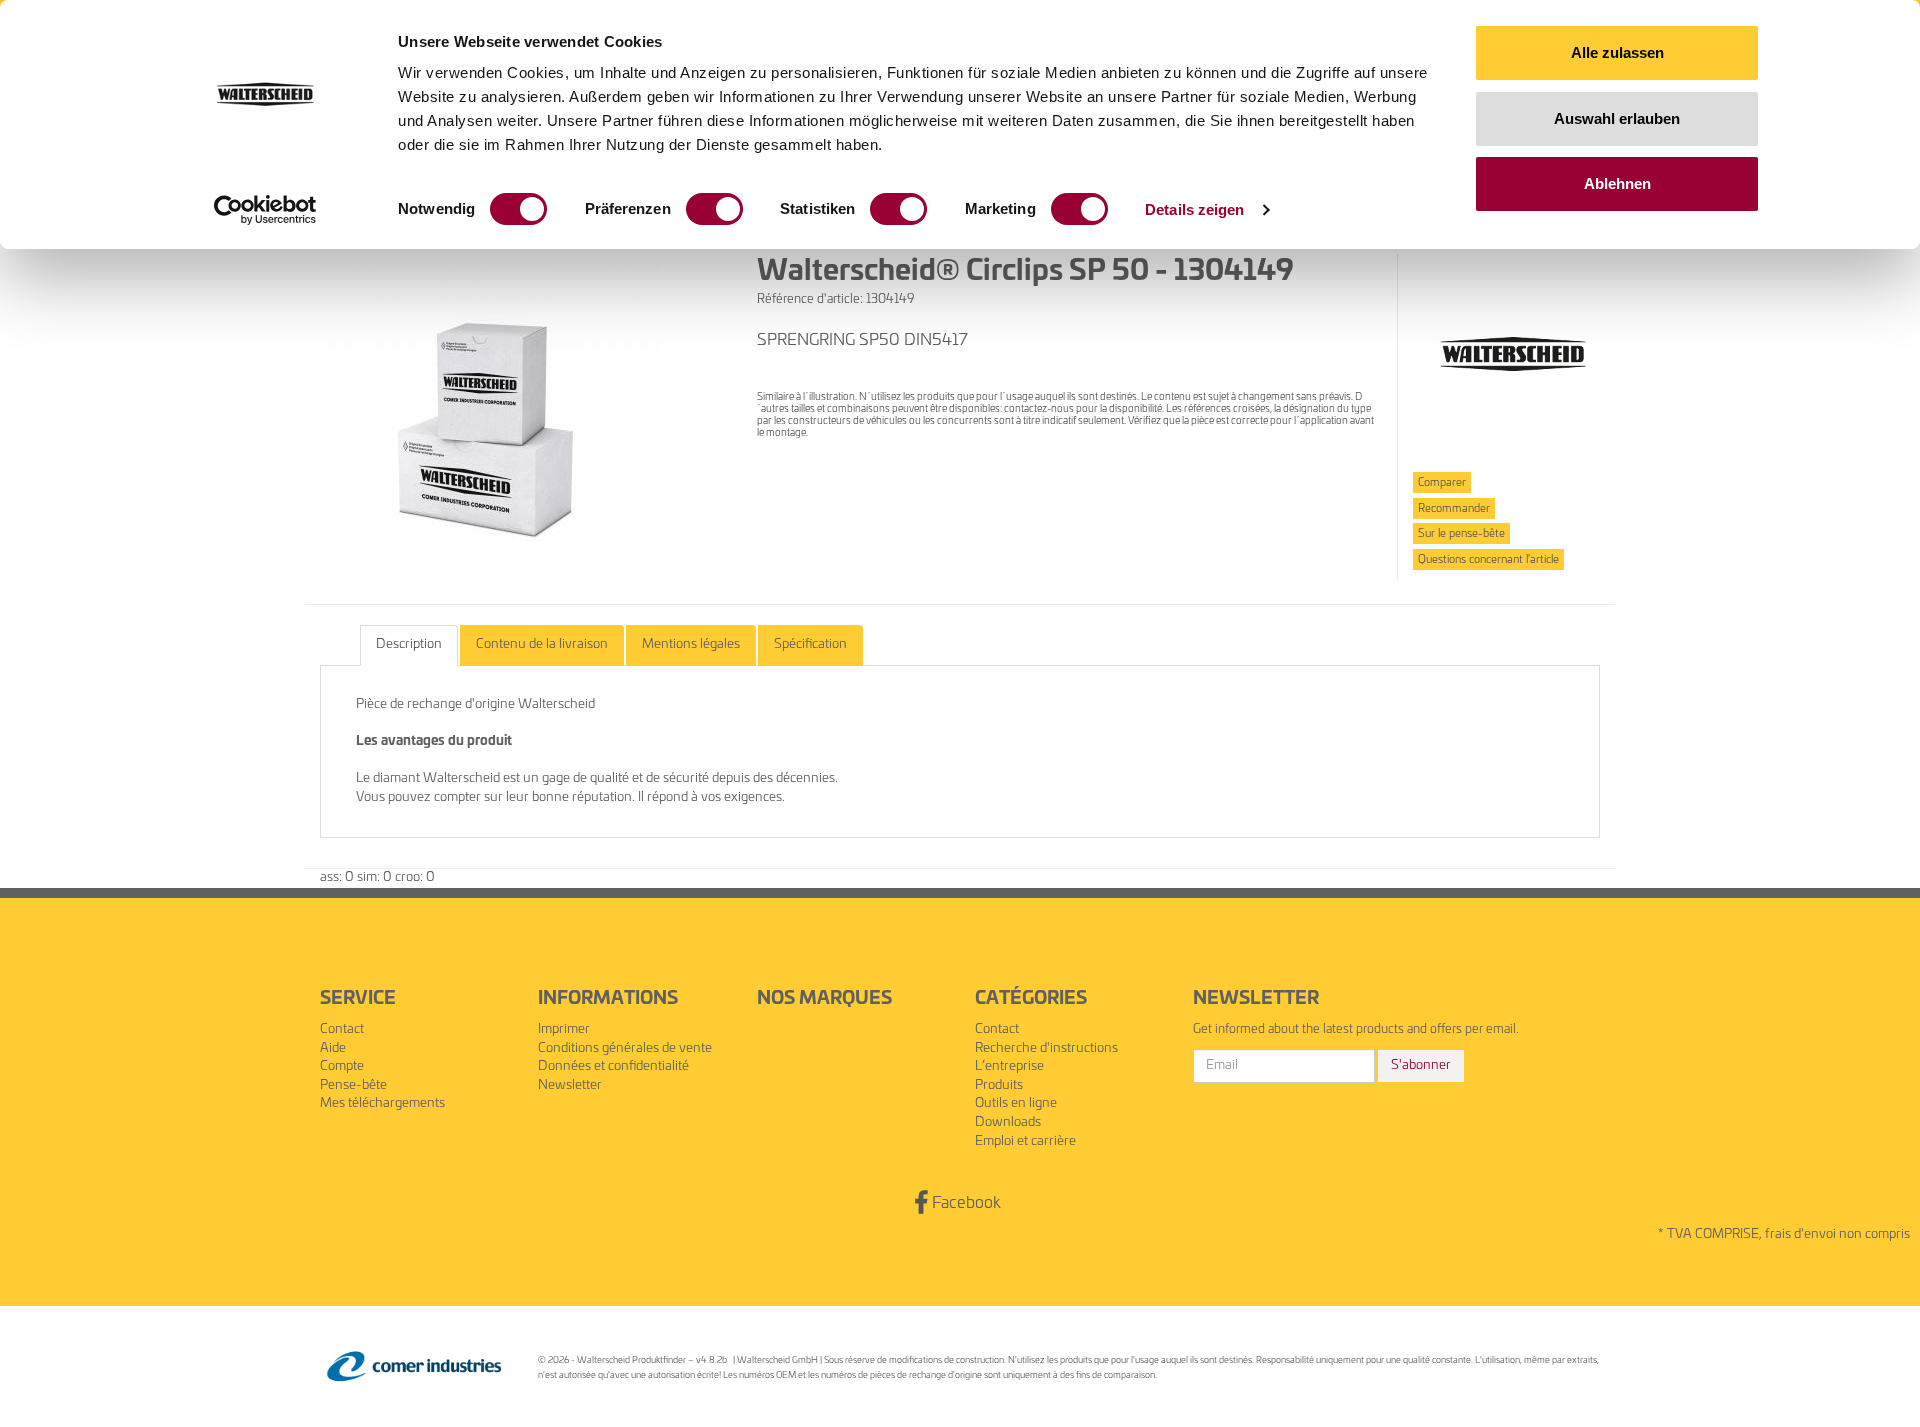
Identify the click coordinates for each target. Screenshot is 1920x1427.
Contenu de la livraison (542, 644)
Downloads (1008, 1122)
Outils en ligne (1016, 1103)
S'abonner (1421, 1065)
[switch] (714, 209)
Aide (333, 1048)
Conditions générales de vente (625, 1048)
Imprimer (564, 1029)
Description (409, 644)
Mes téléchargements (382, 1103)
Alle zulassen (1617, 52)
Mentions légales (691, 644)
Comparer (1442, 482)
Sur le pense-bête (1461, 533)
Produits (999, 1085)
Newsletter (570, 1085)
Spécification (810, 644)
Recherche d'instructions (1046, 1048)
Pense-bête (353, 1085)
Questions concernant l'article (1488, 559)
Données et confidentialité (613, 1066)
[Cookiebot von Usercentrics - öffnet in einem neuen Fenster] (265, 210)
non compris (1874, 1234)
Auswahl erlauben (1617, 118)
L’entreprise (1009, 1066)
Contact (342, 1029)
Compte (342, 1066)
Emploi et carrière (1025, 1141)
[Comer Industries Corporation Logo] (414, 1366)
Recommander (1454, 508)
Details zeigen (1194, 209)
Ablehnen (1617, 183)
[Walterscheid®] (1513, 354)
